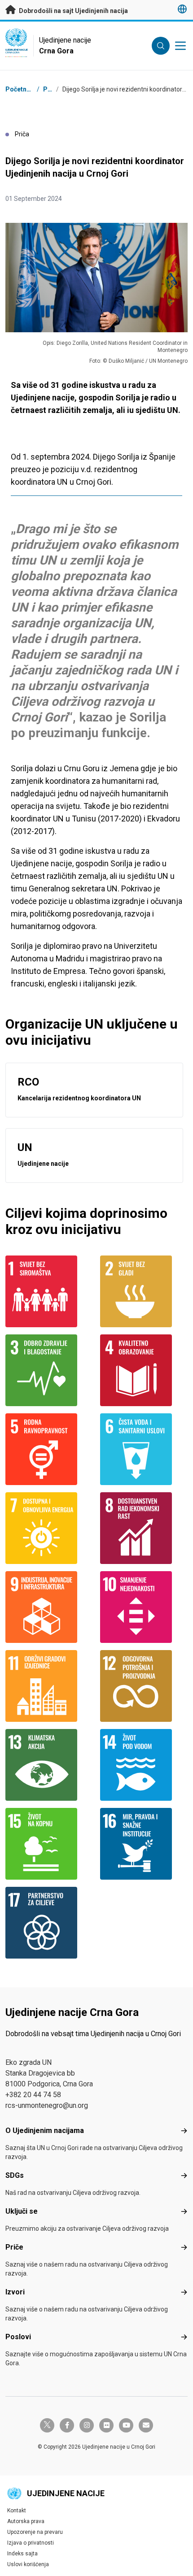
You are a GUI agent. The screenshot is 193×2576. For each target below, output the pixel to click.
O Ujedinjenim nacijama (45, 2131)
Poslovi (18, 2337)
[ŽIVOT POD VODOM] (144, 1765)
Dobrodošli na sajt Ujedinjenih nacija (73, 11)
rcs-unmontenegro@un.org (47, 2105)
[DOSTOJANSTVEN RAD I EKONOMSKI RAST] (144, 1528)
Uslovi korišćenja (28, 2564)
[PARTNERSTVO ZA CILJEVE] (49, 1923)
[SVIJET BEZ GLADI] (144, 1291)
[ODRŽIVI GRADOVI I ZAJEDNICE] (49, 1686)
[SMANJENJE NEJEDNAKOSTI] (144, 1607)
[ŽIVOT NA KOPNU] (49, 1844)
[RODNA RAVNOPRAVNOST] (49, 1449)
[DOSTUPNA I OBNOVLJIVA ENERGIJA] (49, 1528)
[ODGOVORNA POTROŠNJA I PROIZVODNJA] (144, 1686)
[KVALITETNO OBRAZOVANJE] (144, 1370)
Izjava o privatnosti (31, 2543)
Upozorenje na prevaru (35, 2532)
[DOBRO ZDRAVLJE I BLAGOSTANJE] (49, 1370)
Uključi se (22, 2211)
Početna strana (28, 89)
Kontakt (17, 2511)
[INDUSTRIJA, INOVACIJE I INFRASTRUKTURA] (49, 1607)
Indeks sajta (22, 2554)
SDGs (15, 2175)
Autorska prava (26, 2521)
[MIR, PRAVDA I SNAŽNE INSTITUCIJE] (144, 1844)
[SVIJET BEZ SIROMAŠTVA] (49, 1291)
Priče (51, 89)
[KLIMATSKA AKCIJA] (49, 1765)
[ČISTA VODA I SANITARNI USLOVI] (144, 1449)
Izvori (15, 2292)
